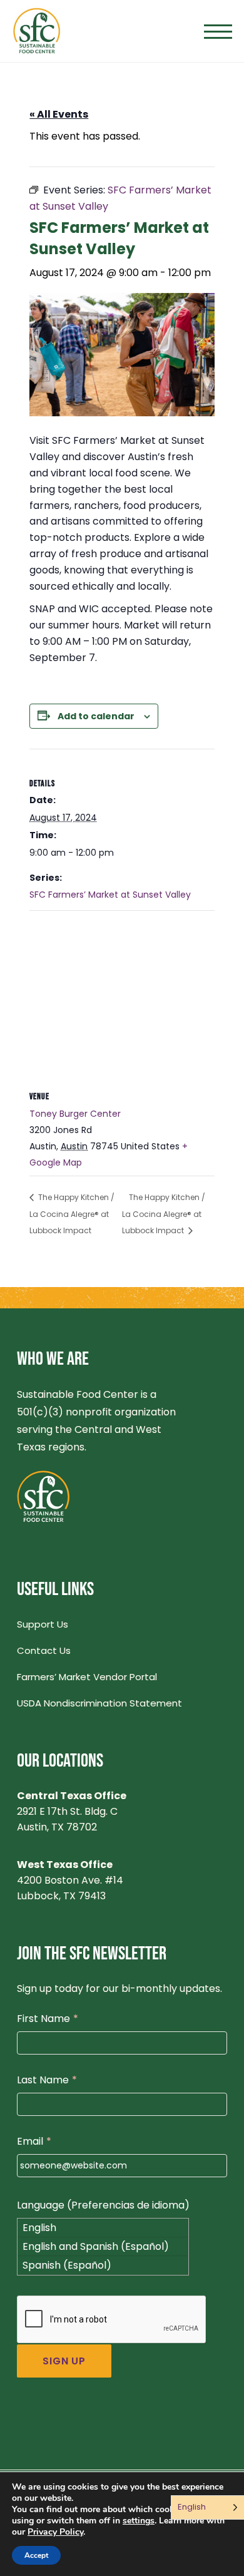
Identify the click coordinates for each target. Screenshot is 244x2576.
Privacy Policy (55, 2532)
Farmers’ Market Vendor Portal (87, 1677)
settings (139, 2521)
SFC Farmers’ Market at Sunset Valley (110, 895)
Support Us (43, 1624)
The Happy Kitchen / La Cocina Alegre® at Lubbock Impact (72, 1214)
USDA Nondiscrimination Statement (99, 1703)
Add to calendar (96, 716)
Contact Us (44, 1650)
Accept (36, 2555)
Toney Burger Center (75, 1114)
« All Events (59, 114)
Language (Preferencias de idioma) (103, 2205)
